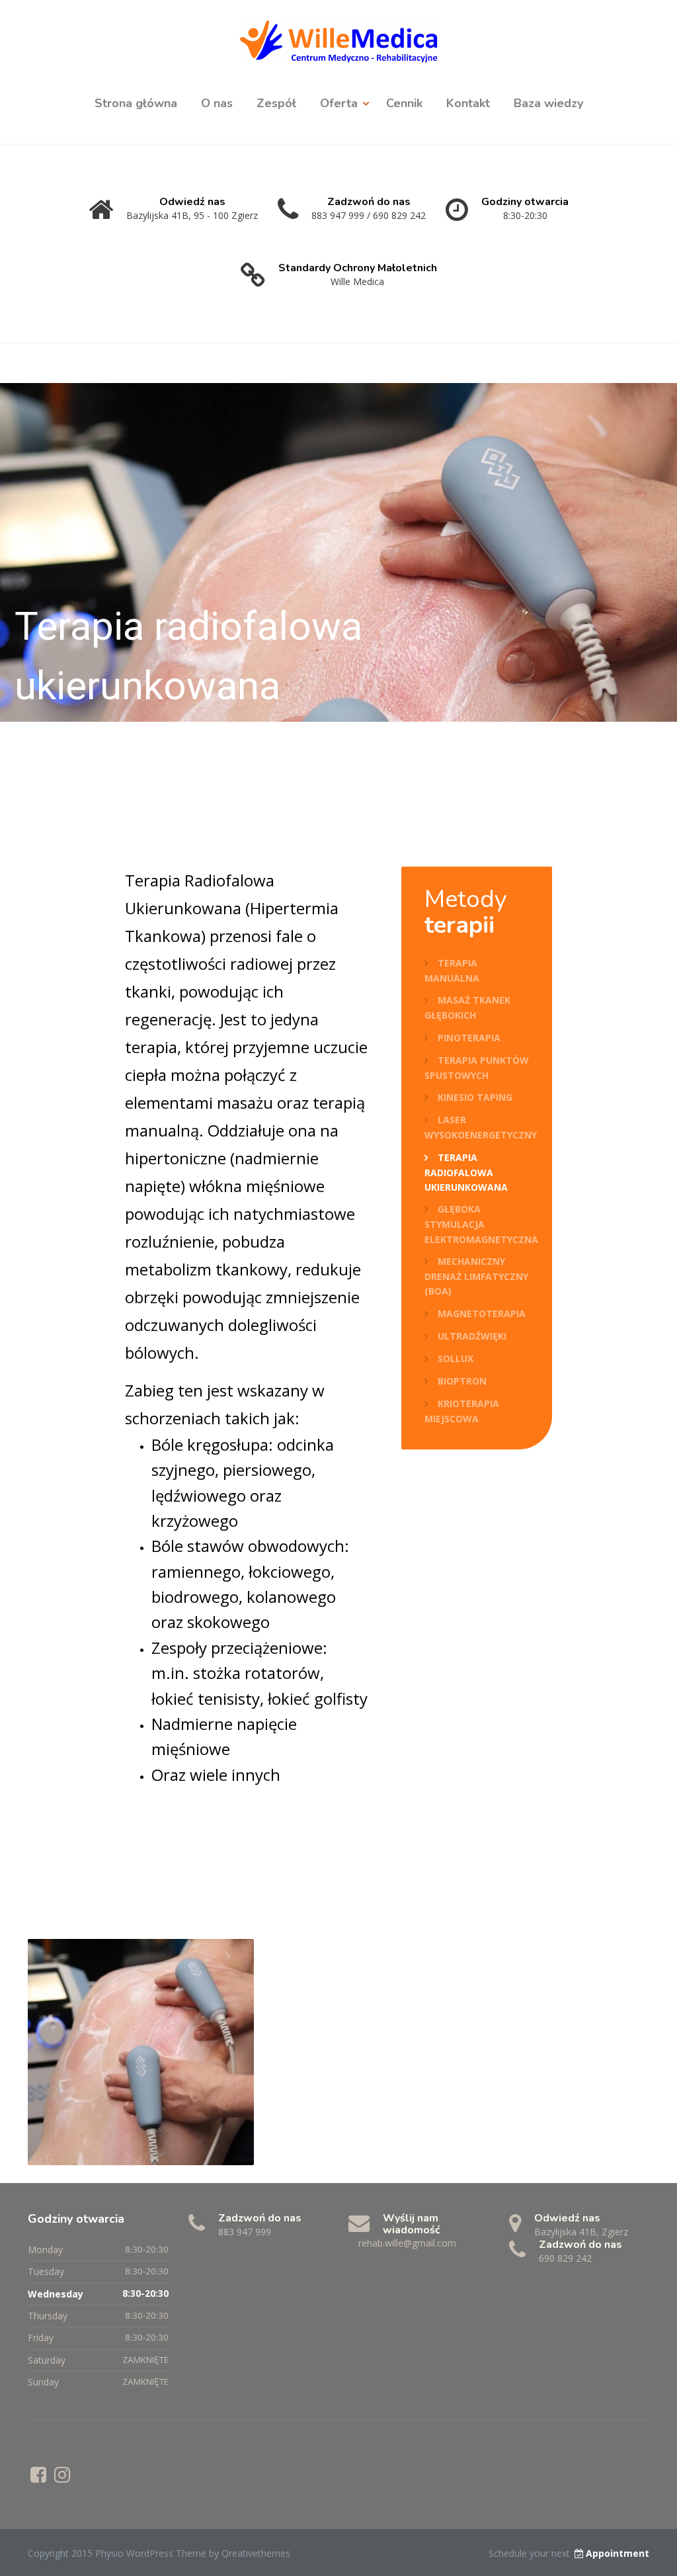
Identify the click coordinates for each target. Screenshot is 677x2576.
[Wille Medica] (338, 39)
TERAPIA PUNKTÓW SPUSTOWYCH (477, 1068)
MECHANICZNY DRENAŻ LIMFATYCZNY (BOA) (476, 1276)
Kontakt (468, 103)
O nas (217, 103)
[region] (338, 552)
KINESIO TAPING (475, 1097)
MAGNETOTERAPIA (482, 1313)
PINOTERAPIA (469, 1038)
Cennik (404, 103)
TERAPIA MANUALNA (452, 970)
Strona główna (136, 103)
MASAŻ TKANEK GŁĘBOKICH (467, 1008)
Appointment (617, 2553)
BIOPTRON (462, 1381)
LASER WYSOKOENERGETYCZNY (481, 1127)
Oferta (339, 103)
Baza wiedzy (548, 103)
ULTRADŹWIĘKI (472, 1336)
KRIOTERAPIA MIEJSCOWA (462, 1411)
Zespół (276, 103)
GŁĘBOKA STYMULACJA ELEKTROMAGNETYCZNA (481, 1224)
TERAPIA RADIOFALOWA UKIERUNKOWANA (466, 1172)
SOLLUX (456, 1358)
